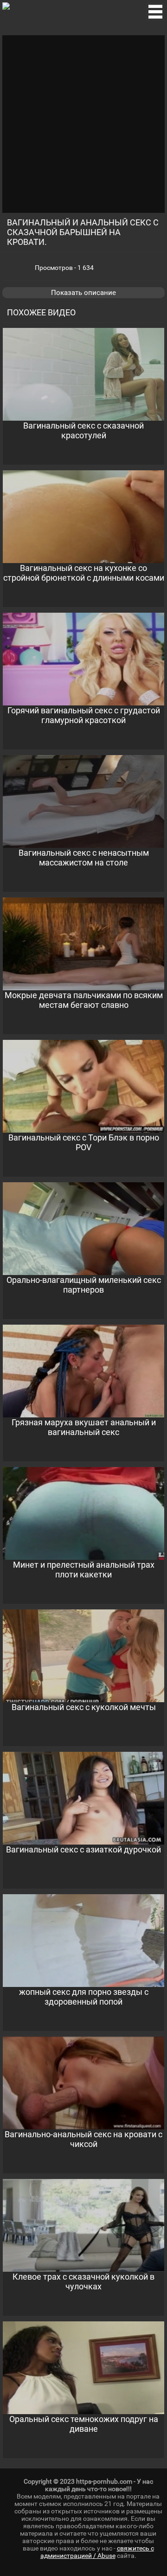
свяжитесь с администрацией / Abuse (97, 2552)
